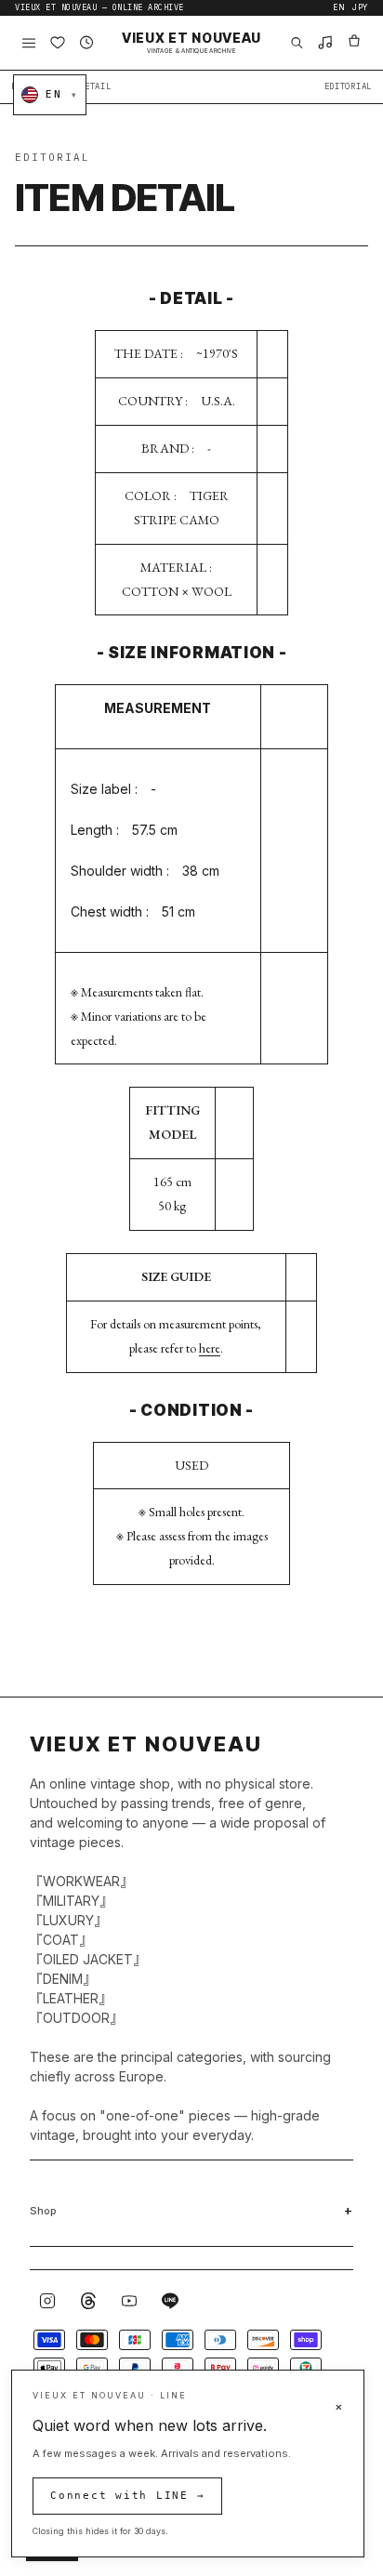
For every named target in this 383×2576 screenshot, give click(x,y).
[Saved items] (58, 43)
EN (339, 8)
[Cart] (354, 43)
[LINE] (170, 2301)
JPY (360, 8)
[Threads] (88, 2301)
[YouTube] (129, 2301)
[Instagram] (47, 2301)
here (210, 1348)
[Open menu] (29, 43)
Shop (43, 2211)
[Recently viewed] (87, 43)
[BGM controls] (325, 43)
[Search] (296, 43)
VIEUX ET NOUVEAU (191, 43)
